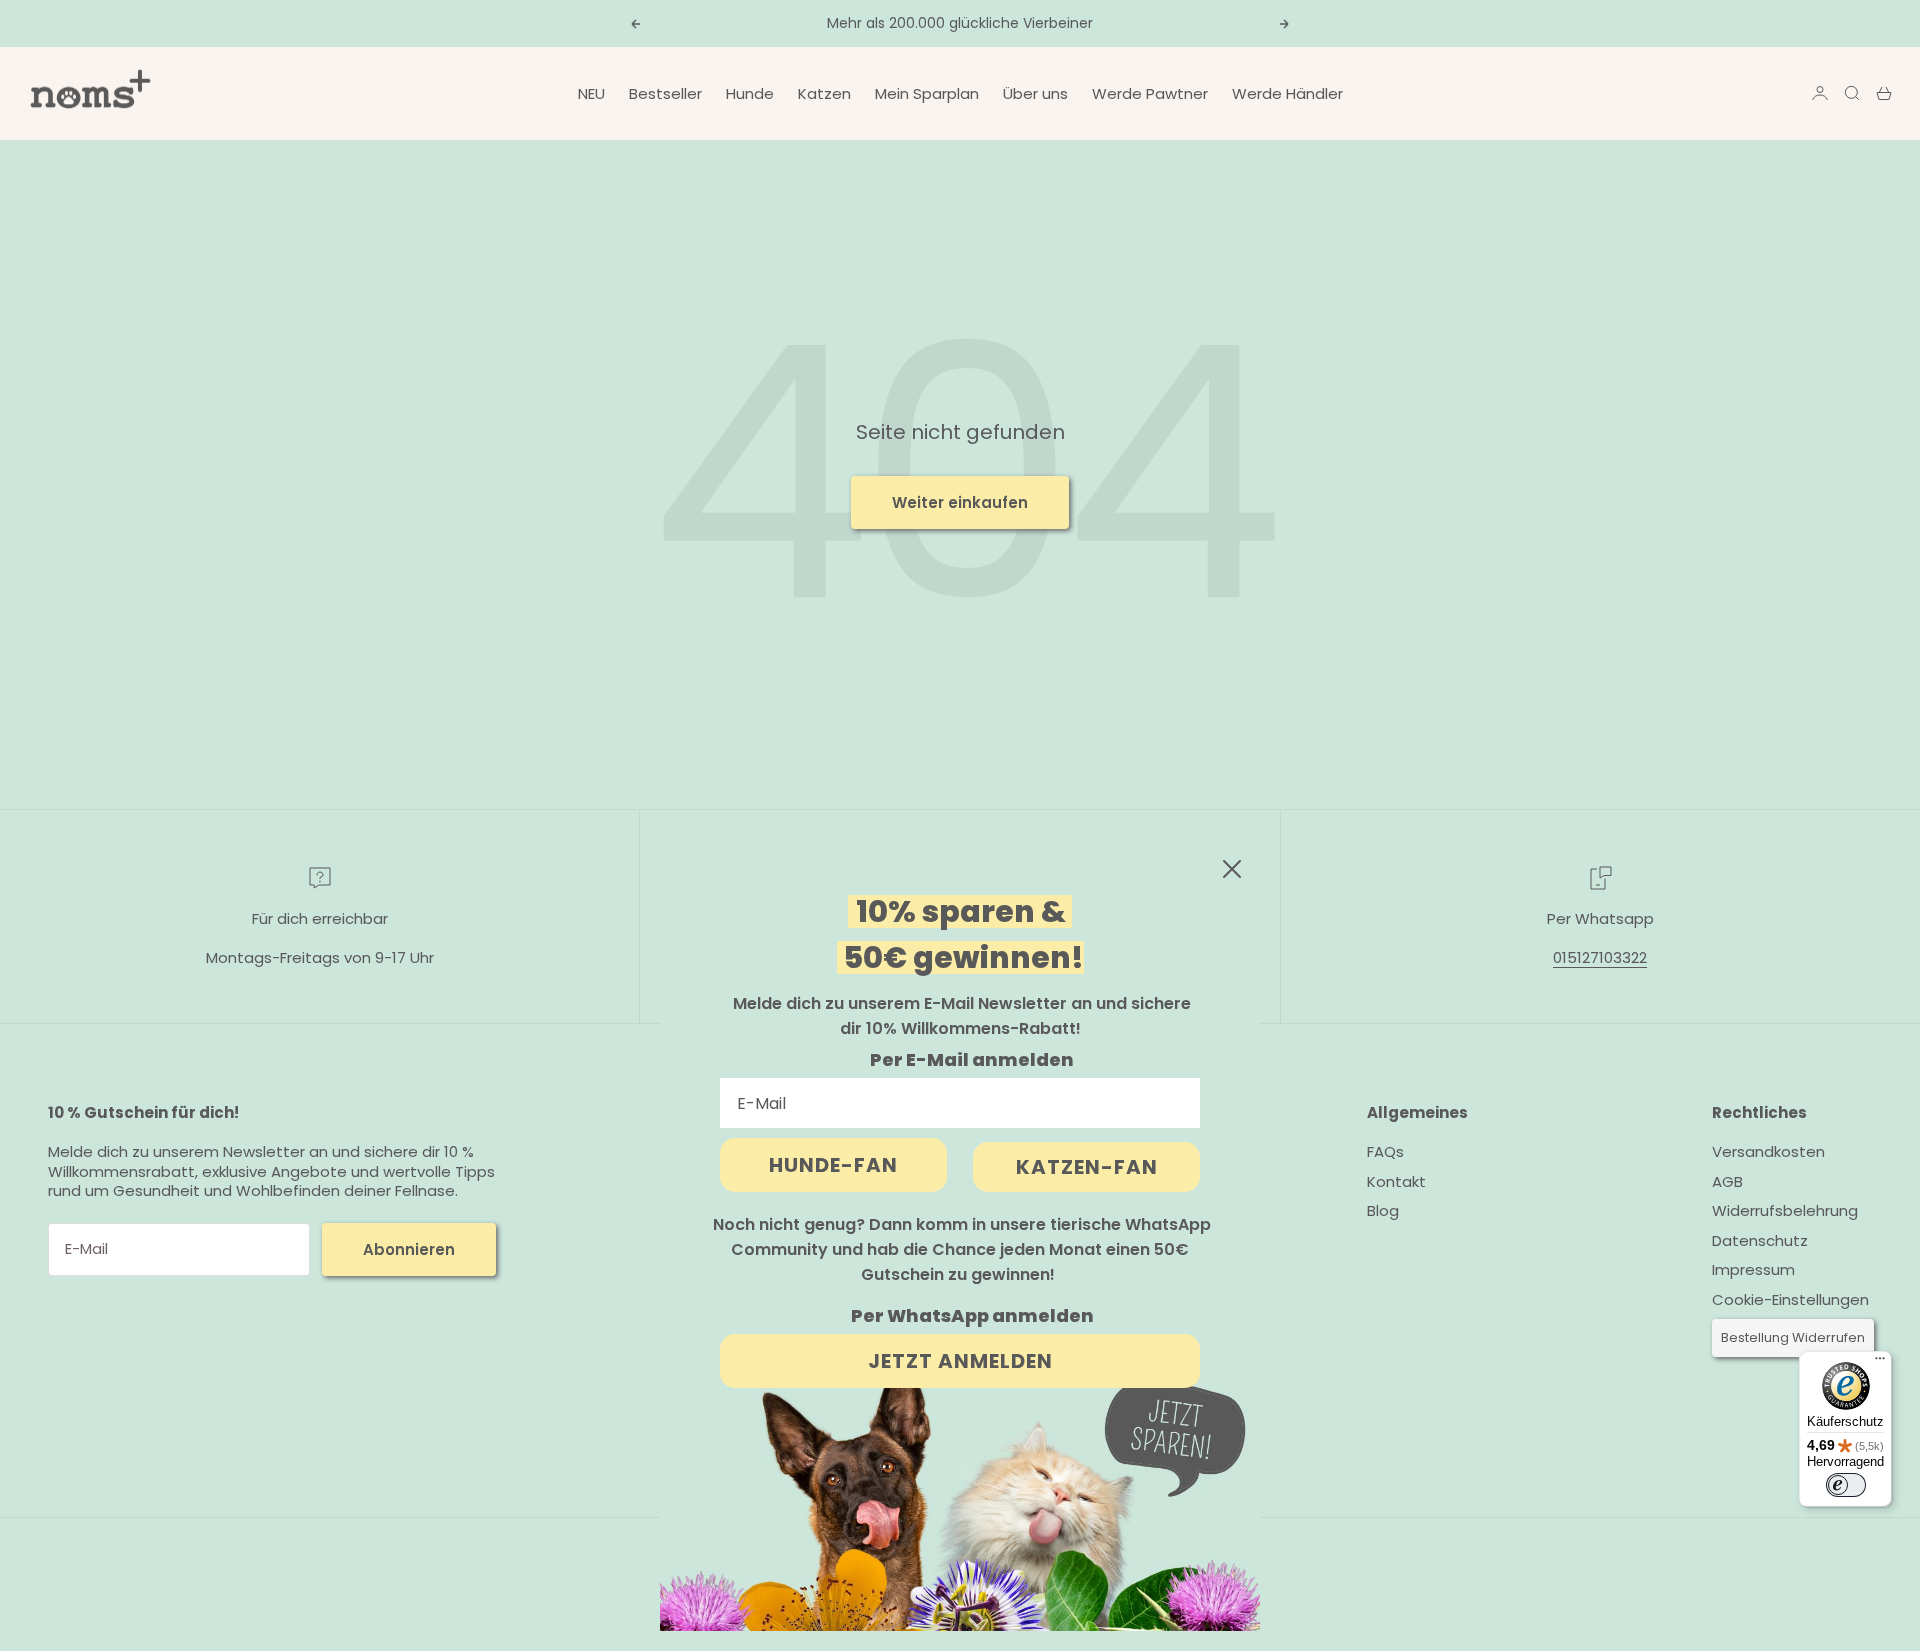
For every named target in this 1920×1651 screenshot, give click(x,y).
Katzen (824, 93)
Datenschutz (1760, 1240)
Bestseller (665, 93)
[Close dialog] (1232, 869)
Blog (1383, 1210)
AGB (1727, 1181)
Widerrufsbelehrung (1785, 1210)
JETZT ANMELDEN (960, 1361)
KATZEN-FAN (1087, 1167)
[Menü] (1880, 1363)
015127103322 (1600, 957)
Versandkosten (1768, 1151)
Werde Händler (1287, 93)
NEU (591, 93)
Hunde (750, 93)
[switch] (1846, 1485)
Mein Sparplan (927, 93)
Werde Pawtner (1150, 93)
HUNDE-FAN (833, 1165)
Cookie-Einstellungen (1790, 1300)
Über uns (1035, 93)
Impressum (1753, 1269)
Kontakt (1396, 1181)
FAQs (1385, 1151)
